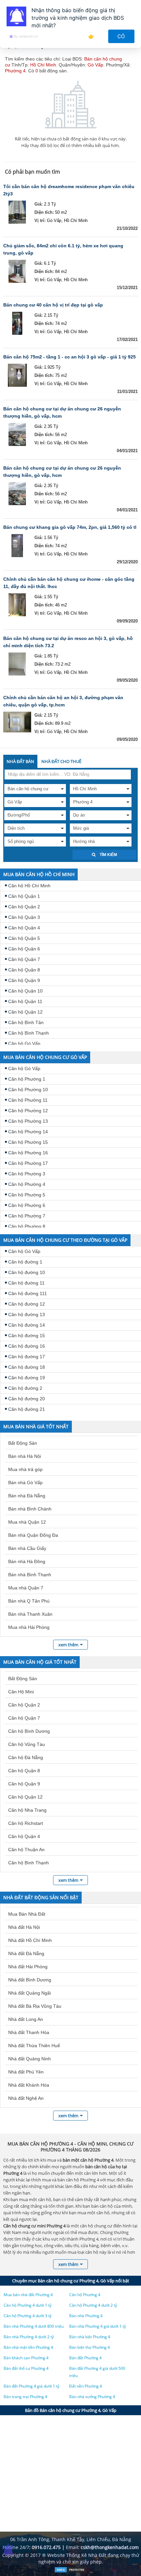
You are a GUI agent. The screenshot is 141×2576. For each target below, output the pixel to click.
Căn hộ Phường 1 (27, 1079)
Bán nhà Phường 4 (86, 2316)
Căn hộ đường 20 (27, 1399)
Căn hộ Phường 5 (27, 1195)
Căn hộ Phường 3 (27, 1174)
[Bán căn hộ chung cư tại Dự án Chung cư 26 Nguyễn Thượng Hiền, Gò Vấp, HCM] (17, 434)
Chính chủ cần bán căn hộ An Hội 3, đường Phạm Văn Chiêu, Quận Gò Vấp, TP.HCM (63, 701)
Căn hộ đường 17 (27, 1357)
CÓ (121, 36)
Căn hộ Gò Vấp (24, 1043)
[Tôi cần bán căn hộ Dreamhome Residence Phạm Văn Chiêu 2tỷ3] (17, 212)
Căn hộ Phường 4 (27, 1184)
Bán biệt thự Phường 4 (90, 2347)
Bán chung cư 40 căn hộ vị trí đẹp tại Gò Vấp (53, 305)
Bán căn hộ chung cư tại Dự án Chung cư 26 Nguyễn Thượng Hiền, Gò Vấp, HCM (62, 412)
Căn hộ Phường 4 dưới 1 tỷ (28, 2305)
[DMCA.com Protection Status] (70, 2571)
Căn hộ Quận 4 (24, 928)
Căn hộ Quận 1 (24, 896)
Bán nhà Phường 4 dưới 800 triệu (34, 2326)
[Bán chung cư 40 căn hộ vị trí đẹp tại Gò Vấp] (17, 323)
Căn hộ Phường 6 (27, 1205)
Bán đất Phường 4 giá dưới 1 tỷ (31, 2386)
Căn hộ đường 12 (27, 1304)
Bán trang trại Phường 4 (25, 2397)
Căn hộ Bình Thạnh (29, 1033)
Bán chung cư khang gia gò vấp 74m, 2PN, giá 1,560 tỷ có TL (70, 527)
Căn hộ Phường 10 (28, 1090)
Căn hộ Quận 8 (24, 970)
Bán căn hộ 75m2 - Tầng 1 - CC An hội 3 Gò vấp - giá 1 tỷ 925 (70, 357)
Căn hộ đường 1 (25, 1262)
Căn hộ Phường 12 (28, 1111)
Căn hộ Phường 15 (28, 1142)
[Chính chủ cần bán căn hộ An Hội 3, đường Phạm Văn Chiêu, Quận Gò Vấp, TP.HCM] (17, 723)
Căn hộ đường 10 (27, 1272)
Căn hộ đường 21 (27, 1409)
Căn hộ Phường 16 (28, 1153)
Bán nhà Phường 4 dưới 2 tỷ (29, 2337)
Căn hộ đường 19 (27, 1378)
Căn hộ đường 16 (27, 1346)
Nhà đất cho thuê (61, 761)
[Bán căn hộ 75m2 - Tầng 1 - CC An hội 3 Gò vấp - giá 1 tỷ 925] (17, 375)
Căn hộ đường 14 (27, 1325)
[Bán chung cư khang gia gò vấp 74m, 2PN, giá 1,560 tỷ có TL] (17, 546)
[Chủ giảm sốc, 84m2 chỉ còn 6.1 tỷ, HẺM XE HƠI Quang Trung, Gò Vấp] (17, 271)
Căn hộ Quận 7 (24, 959)
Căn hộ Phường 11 (28, 1100)
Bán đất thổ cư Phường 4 (26, 2368)
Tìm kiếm (108, 855)
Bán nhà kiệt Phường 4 (90, 2337)
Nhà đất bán (20, 761)
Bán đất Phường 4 (85, 2358)
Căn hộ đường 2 (25, 1388)
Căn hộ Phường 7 (27, 1216)
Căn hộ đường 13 (27, 1314)
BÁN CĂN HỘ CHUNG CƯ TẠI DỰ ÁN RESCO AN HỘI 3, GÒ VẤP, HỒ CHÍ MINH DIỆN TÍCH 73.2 (68, 642)
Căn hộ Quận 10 (25, 991)
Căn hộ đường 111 (28, 1293)
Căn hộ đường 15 (27, 1336)
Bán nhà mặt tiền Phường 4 (28, 2347)
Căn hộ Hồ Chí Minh (29, 886)
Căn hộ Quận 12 (25, 1012)
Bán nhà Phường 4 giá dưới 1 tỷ (98, 2326)
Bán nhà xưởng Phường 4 (92, 2397)
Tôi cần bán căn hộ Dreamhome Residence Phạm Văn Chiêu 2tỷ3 (69, 190)
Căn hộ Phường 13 (28, 1121)
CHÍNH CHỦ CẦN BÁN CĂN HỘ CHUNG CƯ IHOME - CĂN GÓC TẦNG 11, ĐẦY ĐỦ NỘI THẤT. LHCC (69, 583)
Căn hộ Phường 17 (28, 1163)
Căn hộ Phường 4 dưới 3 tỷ (28, 2316)
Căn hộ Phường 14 (28, 1132)
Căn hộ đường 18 (27, 1367)
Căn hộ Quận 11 (25, 1001)
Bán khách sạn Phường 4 (26, 2358)
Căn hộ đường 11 (26, 1283)
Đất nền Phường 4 (86, 2386)
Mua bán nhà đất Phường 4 (28, 2295)
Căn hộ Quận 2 (24, 907)
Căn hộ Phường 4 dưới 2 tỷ (93, 2305)
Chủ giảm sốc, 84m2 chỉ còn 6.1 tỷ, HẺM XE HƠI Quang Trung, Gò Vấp (63, 249)
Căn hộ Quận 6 (24, 949)
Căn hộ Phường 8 (27, 1226)
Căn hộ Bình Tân (26, 1022)
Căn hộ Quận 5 (24, 938)
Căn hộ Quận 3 (24, 917)
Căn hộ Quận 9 (24, 980)
